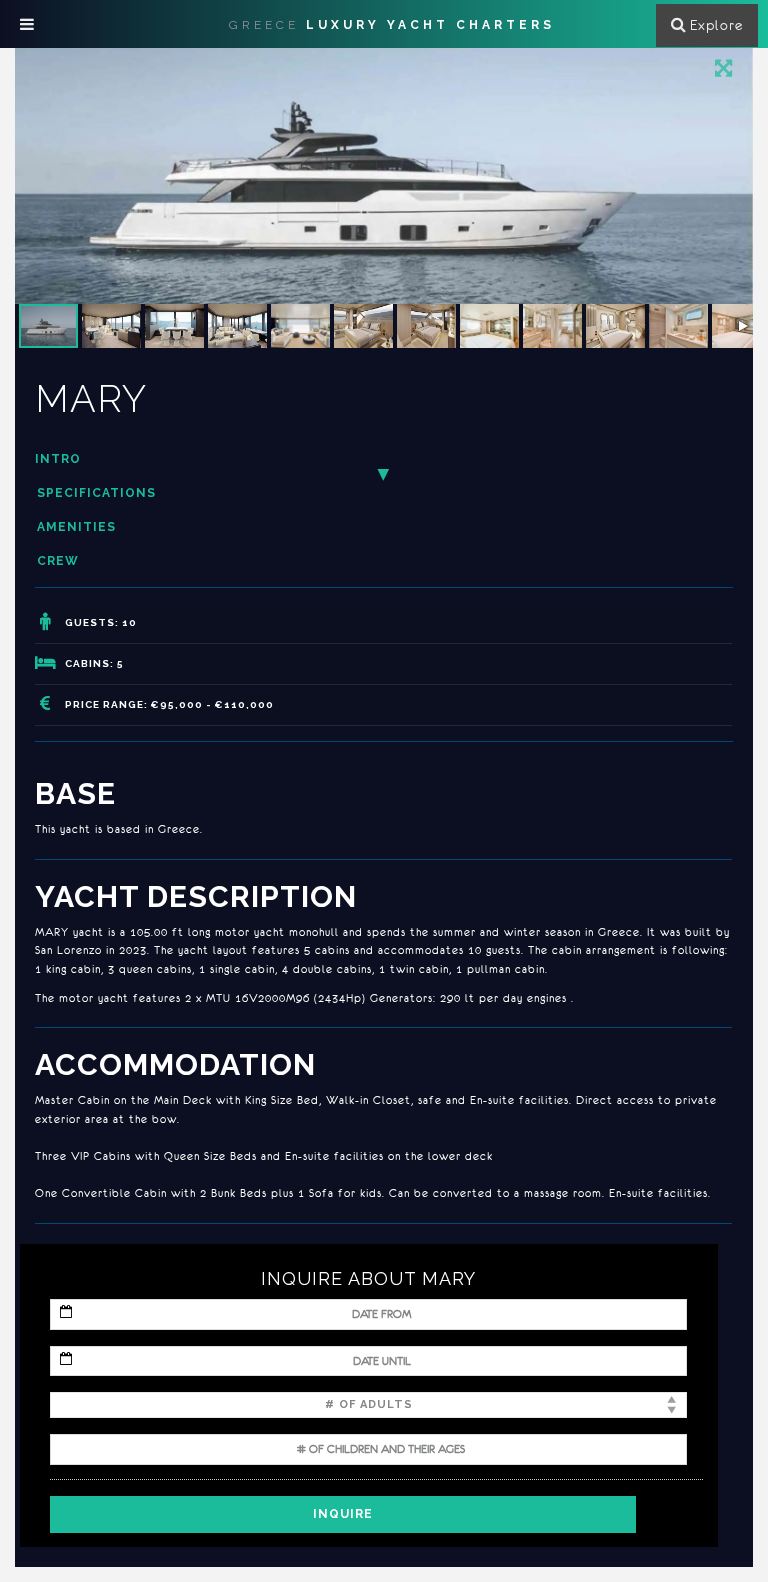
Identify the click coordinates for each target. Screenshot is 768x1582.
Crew (58, 561)
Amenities (76, 527)
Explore (716, 25)
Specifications (96, 493)
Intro (58, 459)
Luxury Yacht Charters (392, 25)
